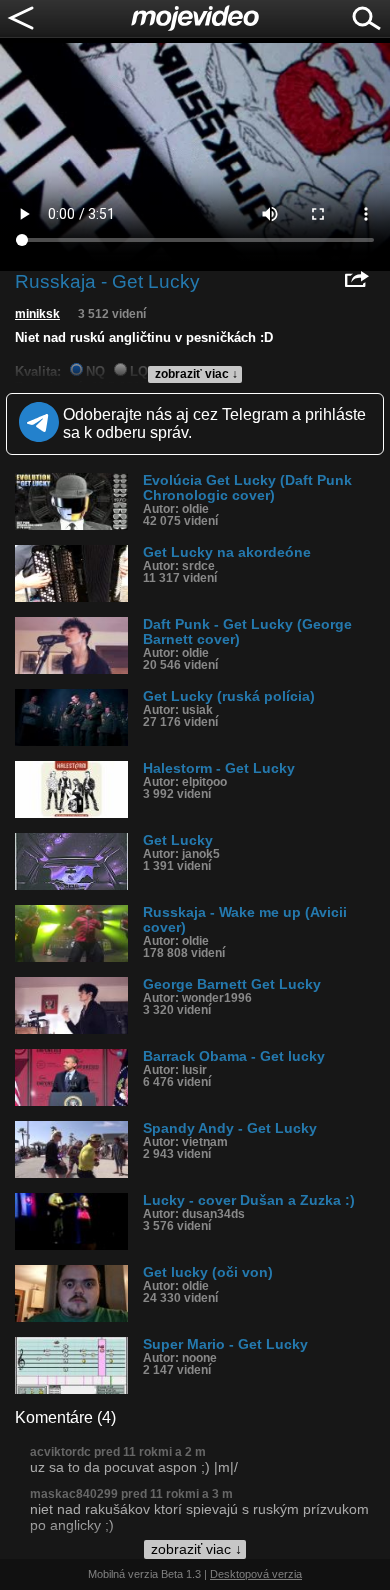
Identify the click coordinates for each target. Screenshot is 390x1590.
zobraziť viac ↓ (196, 374)
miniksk (37, 314)
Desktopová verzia (256, 1574)
